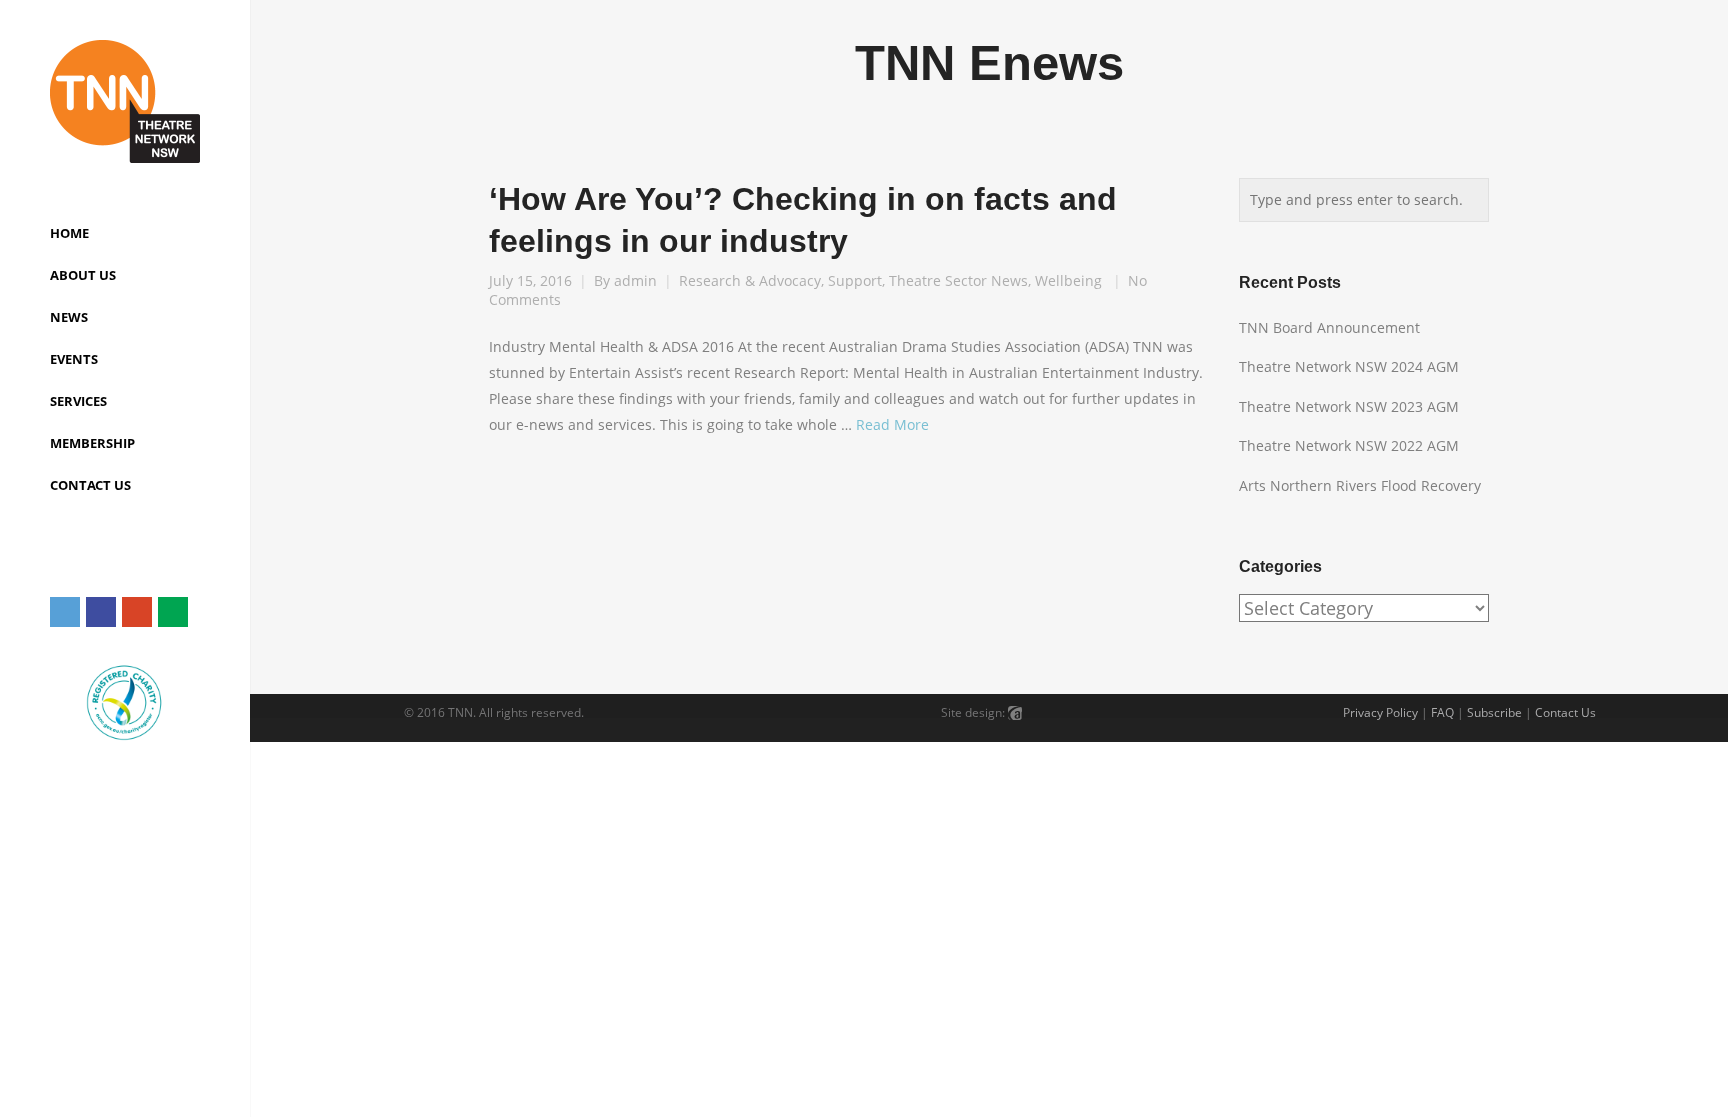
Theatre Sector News (958, 280)
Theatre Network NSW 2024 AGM (1349, 366)
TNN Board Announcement (1329, 327)
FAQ (1442, 712)
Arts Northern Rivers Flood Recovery (1360, 485)
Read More (892, 424)
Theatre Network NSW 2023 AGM (1349, 406)
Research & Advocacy (750, 280)
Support (855, 280)
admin (635, 280)
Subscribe (1494, 712)
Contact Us (1565, 712)
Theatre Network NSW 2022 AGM (1349, 445)
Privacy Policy (1380, 712)
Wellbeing (1068, 280)
